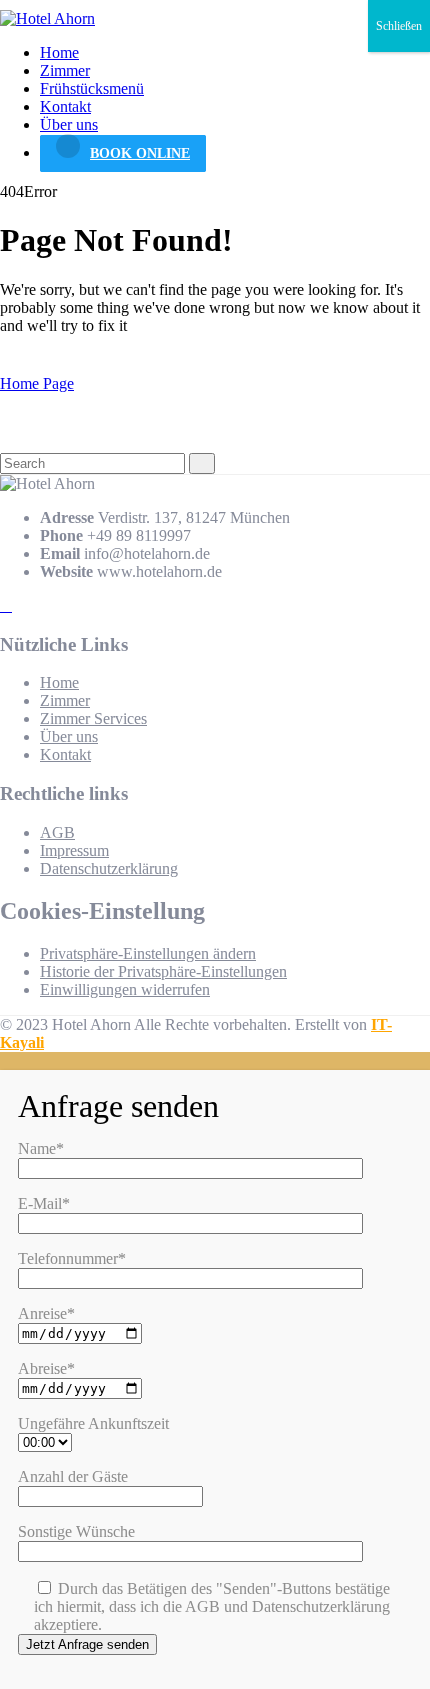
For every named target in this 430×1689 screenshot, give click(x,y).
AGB (57, 832)
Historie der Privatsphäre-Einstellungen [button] (163, 971)
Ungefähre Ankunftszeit (93, 1423)
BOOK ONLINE (140, 153)
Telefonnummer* (72, 1258)
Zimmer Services (93, 718)
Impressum (74, 850)
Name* (41, 1148)
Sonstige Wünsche (76, 1531)
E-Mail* (44, 1203)
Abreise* (46, 1368)
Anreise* (46, 1313)
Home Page (37, 383)
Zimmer (65, 70)
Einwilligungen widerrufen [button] (125, 989)
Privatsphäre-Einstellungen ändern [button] (148, 953)
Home (59, 52)
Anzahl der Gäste (73, 1476)
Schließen (399, 26)
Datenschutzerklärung (109, 868)
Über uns (69, 124)
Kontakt (65, 106)
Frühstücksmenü (92, 88)
